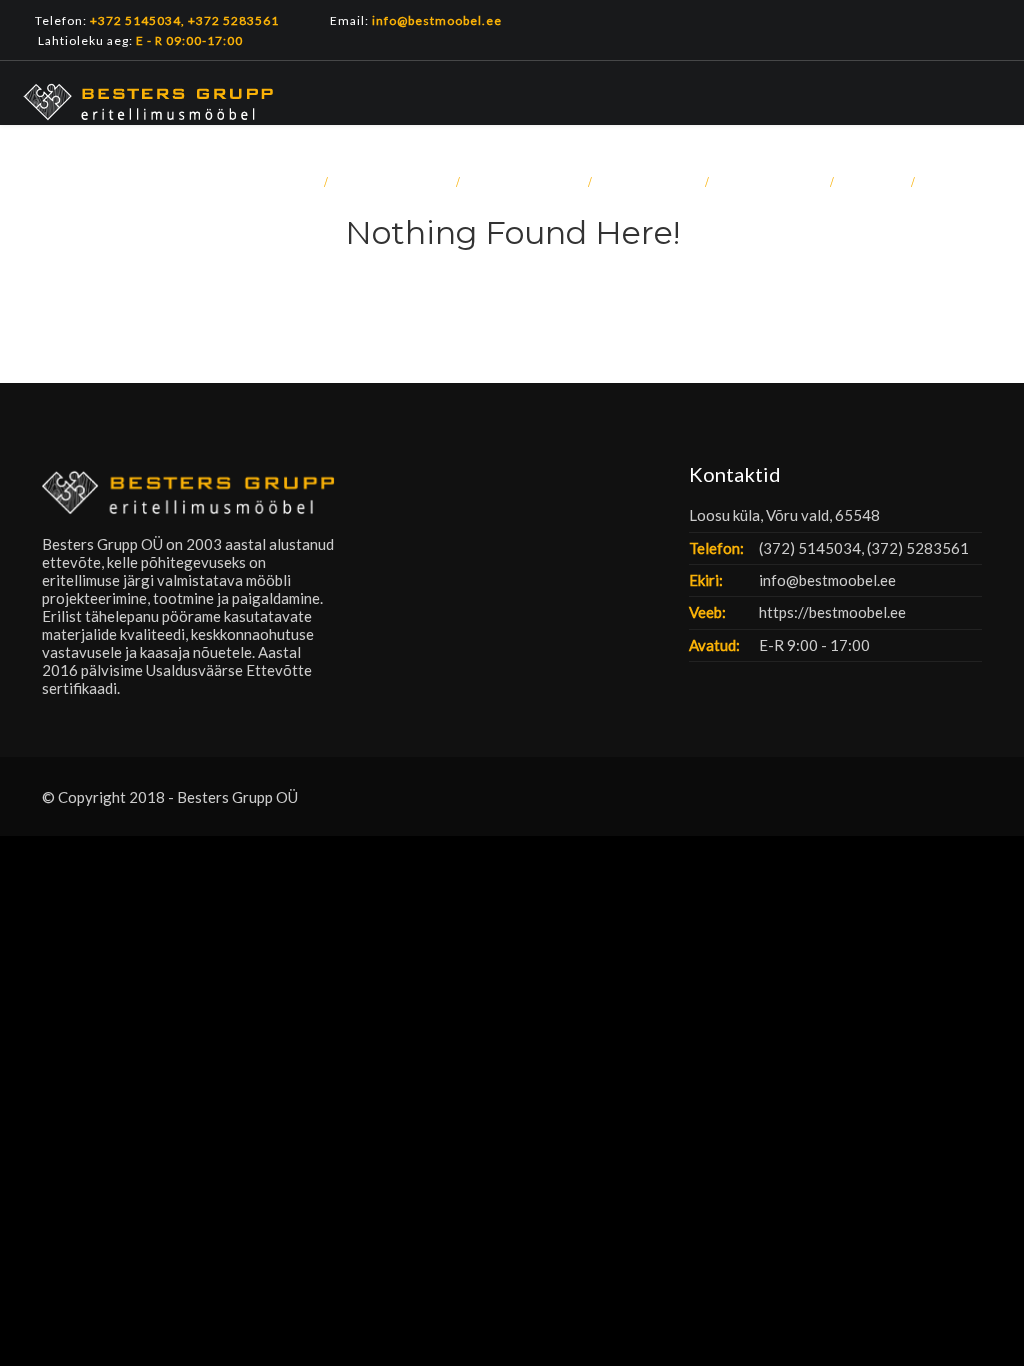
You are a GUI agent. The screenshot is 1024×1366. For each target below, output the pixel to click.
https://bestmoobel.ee (832, 612)
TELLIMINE (647, 182)
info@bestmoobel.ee (827, 580)
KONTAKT (966, 182)
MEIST (871, 182)
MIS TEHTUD (391, 182)
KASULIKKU (768, 182)
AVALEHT (272, 182)
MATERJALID (523, 182)
